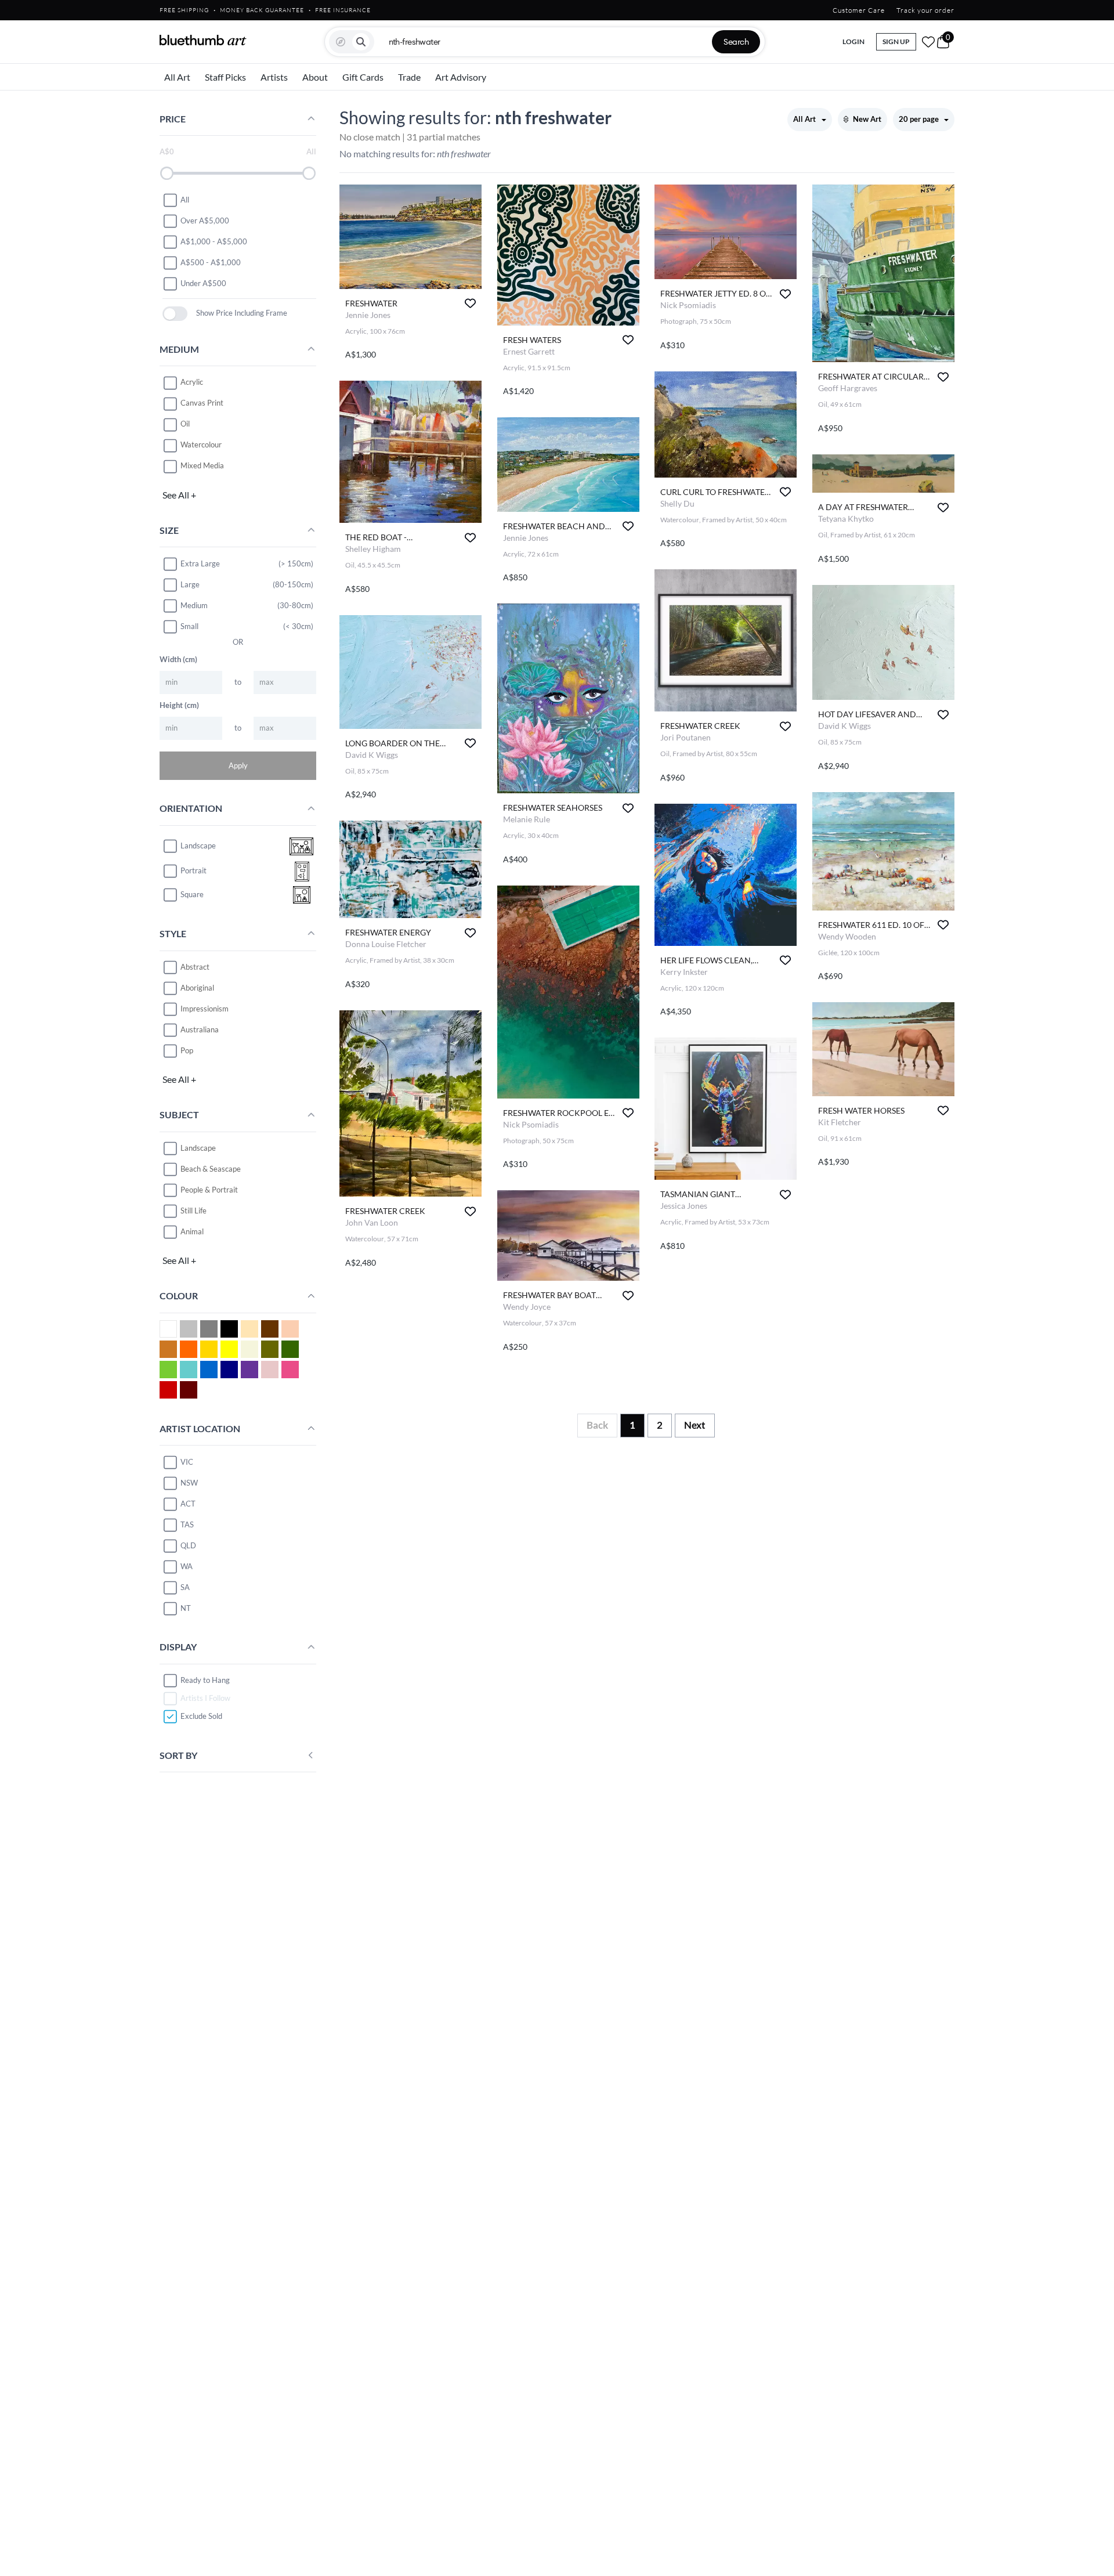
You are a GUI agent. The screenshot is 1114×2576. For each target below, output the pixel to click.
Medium (194, 605)
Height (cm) (179, 705)
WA (187, 1566)
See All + (179, 495)
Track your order (925, 10)
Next (695, 1425)
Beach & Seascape (211, 1169)
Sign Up (896, 41)
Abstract (195, 967)
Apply (238, 765)
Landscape (198, 1148)
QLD (188, 1545)
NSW (189, 1483)
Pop (187, 1050)
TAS (187, 1524)
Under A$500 (203, 283)
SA (185, 1587)
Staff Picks (225, 77)
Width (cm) (178, 659)
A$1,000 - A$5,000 (214, 241)
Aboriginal (197, 988)
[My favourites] (928, 42)
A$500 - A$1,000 (211, 262)
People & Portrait (209, 1190)
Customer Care (859, 10)
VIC (187, 1462)
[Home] (203, 40)
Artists (274, 77)
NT (186, 1608)
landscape (198, 846)
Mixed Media (202, 466)
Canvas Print (202, 403)
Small (189, 626)
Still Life (193, 1211)
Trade (409, 77)
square (192, 895)
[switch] (175, 314)
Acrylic (192, 382)
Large (190, 584)
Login (853, 41)
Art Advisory (461, 77)
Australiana (200, 1029)
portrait (193, 871)
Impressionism (205, 1009)
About (315, 77)
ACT (188, 1504)
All (185, 200)
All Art (177, 77)
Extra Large (200, 563)
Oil (185, 424)
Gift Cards (363, 77)
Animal (192, 1231)
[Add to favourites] (470, 303)
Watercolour (201, 445)
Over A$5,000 (205, 221)
